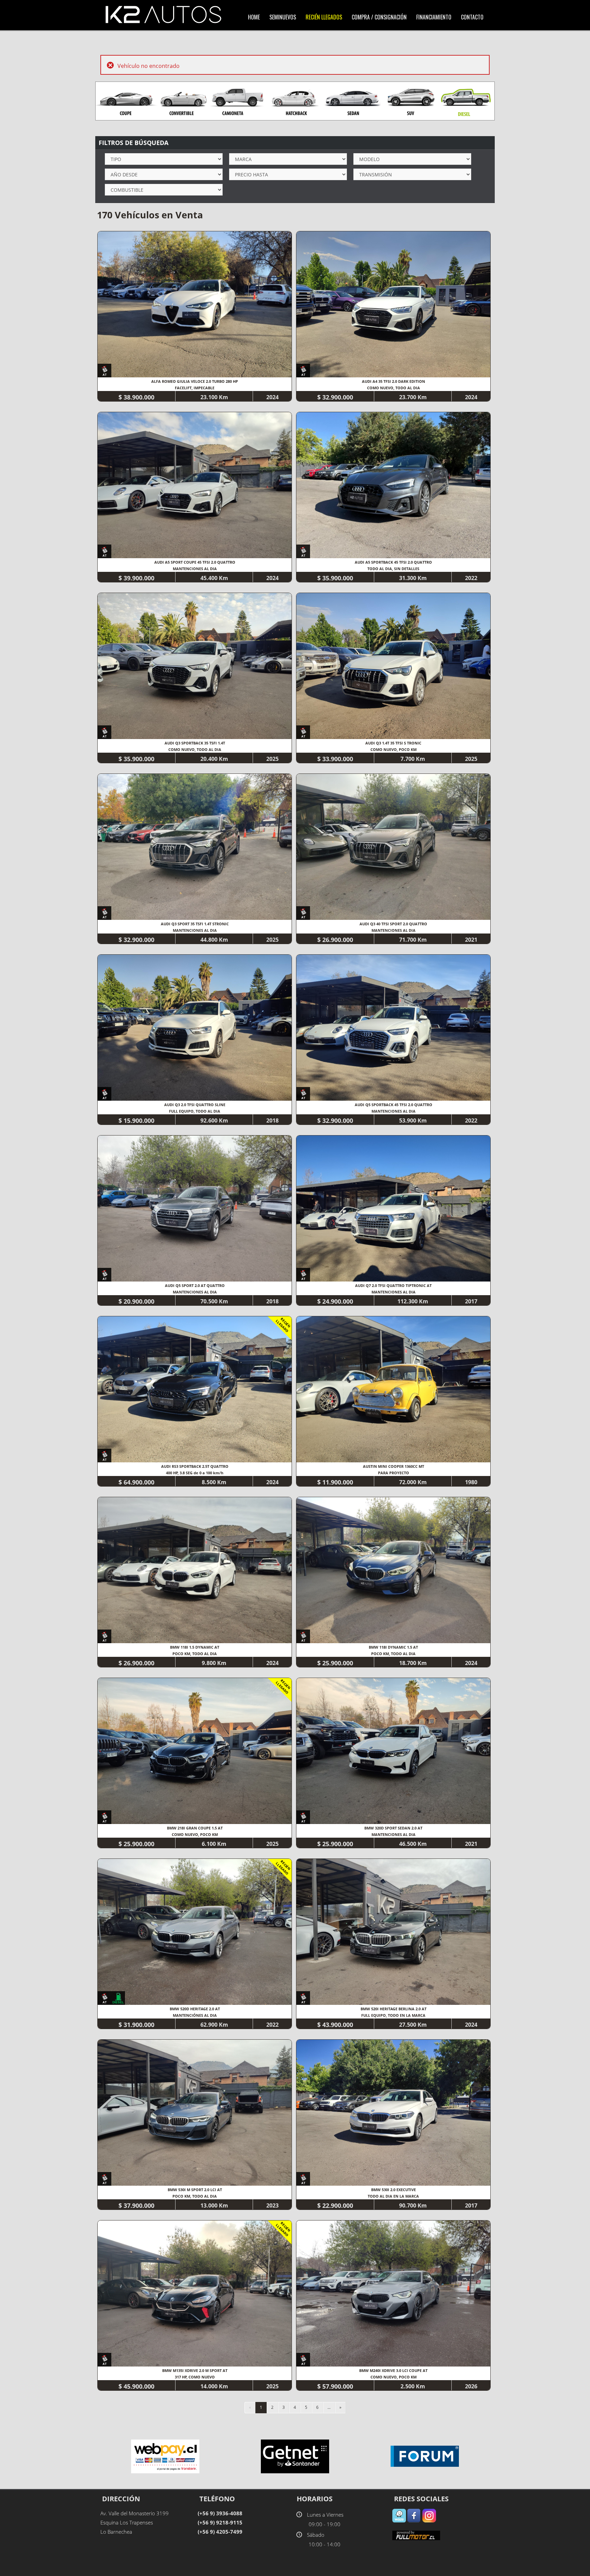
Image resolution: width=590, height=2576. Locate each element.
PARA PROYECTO (394, 1473)
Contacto (472, 17)
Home (254, 17)
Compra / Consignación (379, 17)
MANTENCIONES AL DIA (195, 569)
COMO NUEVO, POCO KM (394, 749)
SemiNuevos (283, 17)
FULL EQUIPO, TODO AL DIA (195, 1111)
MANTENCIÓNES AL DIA (195, 2015)
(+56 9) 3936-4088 (220, 2513)
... (329, 2407)
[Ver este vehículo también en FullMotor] (416, 2535)
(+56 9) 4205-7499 (220, 2532)
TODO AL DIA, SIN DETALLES (393, 569)
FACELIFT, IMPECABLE (195, 388)
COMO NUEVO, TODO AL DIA (394, 388)
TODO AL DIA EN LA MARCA (393, 2196)
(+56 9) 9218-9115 (220, 2522)
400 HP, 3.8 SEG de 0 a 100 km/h (195, 1473)
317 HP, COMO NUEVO (195, 2377)
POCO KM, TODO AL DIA (195, 1654)
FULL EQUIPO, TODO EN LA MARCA (393, 2015)
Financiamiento (434, 17)
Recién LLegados (324, 17)
